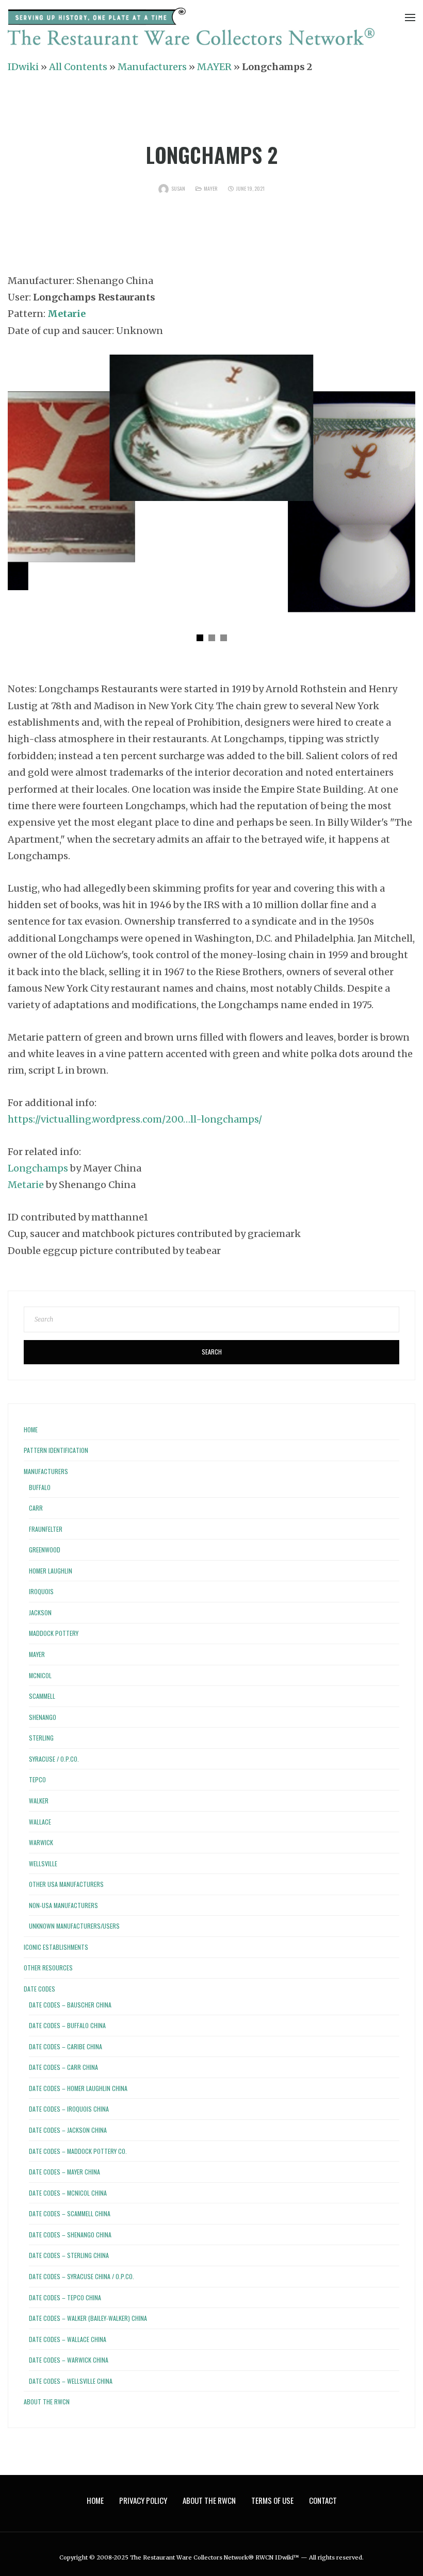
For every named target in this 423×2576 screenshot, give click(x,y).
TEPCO (37, 1779)
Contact (323, 2500)
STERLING (41, 1738)
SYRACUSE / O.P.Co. (54, 1759)
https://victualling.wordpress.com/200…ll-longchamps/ (135, 1119)
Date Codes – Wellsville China (71, 2381)
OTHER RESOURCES (48, 1968)
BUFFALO (40, 1487)
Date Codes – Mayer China (64, 2172)
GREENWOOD (45, 1550)
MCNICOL (40, 1675)
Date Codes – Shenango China (70, 2235)
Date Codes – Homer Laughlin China (78, 2088)
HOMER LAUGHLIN (51, 1571)
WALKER (39, 1801)
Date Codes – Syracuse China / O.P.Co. (82, 2276)
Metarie (26, 1185)
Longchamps (38, 1168)
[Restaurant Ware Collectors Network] (191, 29)
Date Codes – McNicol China (68, 2193)
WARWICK (41, 1842)
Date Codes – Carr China (63, 2067)
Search (212, 1352)
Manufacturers (152, 67)
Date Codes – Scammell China (70, 2213)
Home (31, 1429)
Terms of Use (272, 2500)
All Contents (78, 67)
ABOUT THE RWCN (47, 2402)
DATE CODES (39, 1989)
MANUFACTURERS (46, 1471)
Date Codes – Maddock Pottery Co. (78, 2151)
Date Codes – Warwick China (69, 2360)
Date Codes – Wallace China (68, 2339)
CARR (36, 1508)
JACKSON (40, 1612)
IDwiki (23, 67)
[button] (200, 638)
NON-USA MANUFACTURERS (63, 1905)
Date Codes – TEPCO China (65, 2297)
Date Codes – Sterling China (69, 2255)
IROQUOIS (41, 1591)
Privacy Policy (143, 2500)
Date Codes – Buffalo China (67, 2025)
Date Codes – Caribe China (66, 2046)
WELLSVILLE (43, 1863)
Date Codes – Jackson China (68, 2130)
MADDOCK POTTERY (54, 1633)
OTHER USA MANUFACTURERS (66, 1884)
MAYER (214, 67)
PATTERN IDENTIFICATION (56, 1450)
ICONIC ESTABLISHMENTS (56, 1947)
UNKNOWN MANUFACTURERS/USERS (74, 1926)
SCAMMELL (42, 1696)
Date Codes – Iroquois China (69, 2109)
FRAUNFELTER (46, 1529)
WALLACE (40, 1822)
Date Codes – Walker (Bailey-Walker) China (88, 2318)
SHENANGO (43, 1717)
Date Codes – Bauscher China (70, 2005)
